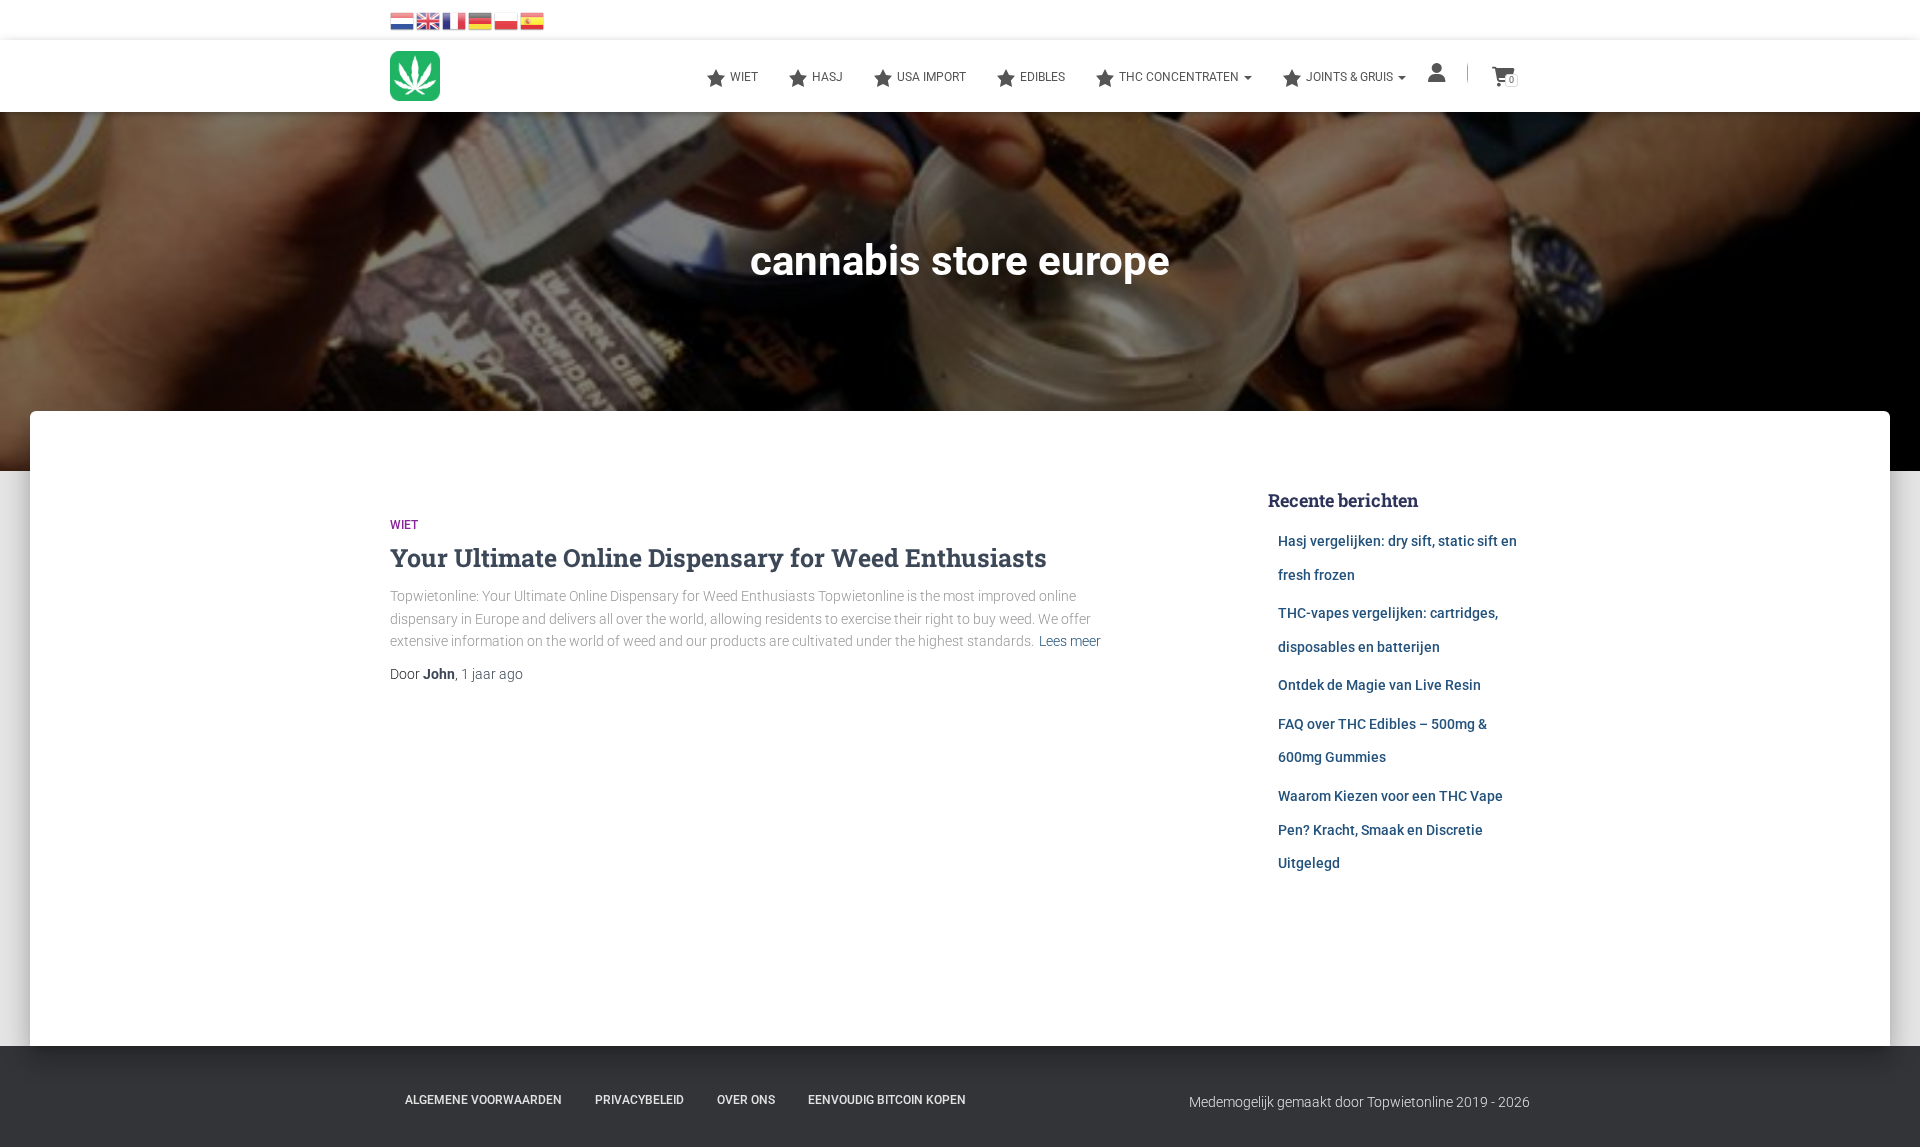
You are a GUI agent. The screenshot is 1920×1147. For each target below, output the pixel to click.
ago (492, 674)
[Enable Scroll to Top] (1880, 1107)
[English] (429, 20)
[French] (455, 20)
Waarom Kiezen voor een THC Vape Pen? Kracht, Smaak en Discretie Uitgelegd (1390, 829)
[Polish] (507, 20)
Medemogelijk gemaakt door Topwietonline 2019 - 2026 (1359, 1102)
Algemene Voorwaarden (483, 1100)
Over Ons (746, 1100)
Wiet (404, 525)
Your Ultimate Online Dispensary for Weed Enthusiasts (718, 557)
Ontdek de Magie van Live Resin (1379, 685)
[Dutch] (403, 20)
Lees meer (1070, 641)
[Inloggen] (1439, 73)
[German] (481, 20)
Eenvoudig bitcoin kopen (887, 1100)
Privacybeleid (639, 1100)
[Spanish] (533, 20)
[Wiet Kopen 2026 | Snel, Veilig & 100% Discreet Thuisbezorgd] (415, 76)
